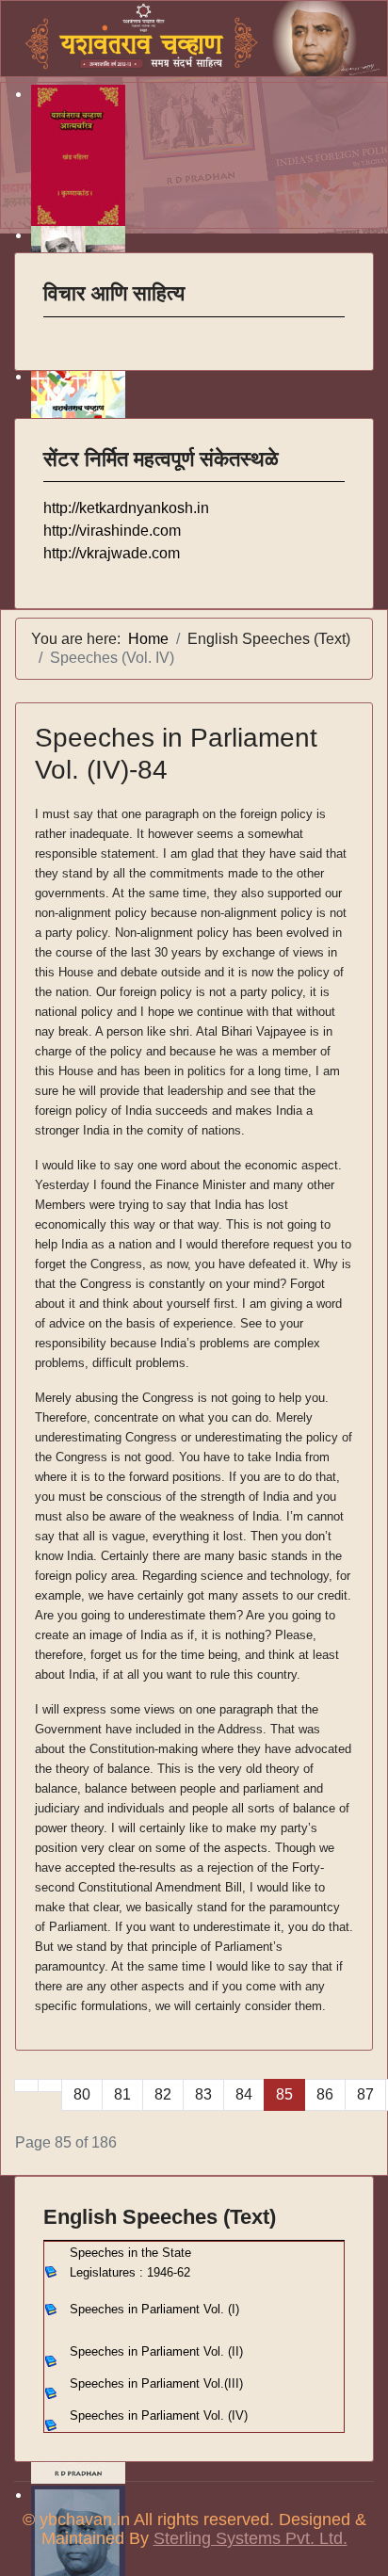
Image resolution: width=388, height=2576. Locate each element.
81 (122, 2094)
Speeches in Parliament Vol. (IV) (159, 2415)
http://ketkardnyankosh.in (126, 508)
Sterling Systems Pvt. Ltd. (251, 2538)
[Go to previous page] (50, 2085)
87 (365, 2094)
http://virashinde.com (112, 531)
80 (82, 2094)
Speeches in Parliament (156, 2351)
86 (325, 2094)
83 (203, 2094)
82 (163, 2094)
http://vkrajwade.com (112, 553)
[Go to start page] (26, 2085)
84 (244, 2094)
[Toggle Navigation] (56, 330)
